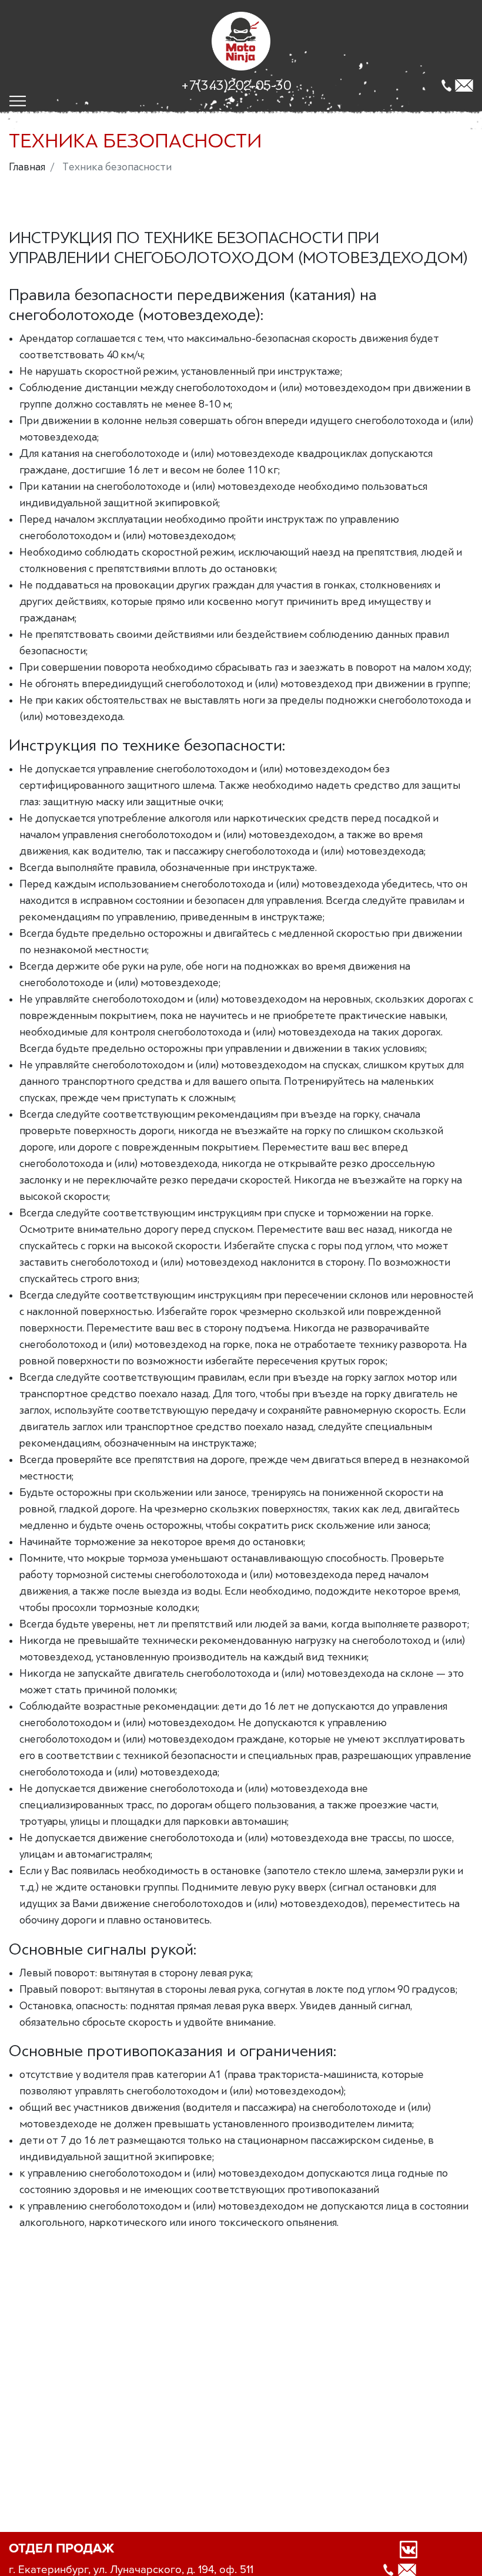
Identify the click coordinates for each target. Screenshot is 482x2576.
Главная (27, 167)
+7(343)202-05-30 (236, 85)
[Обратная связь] (464, 85)
